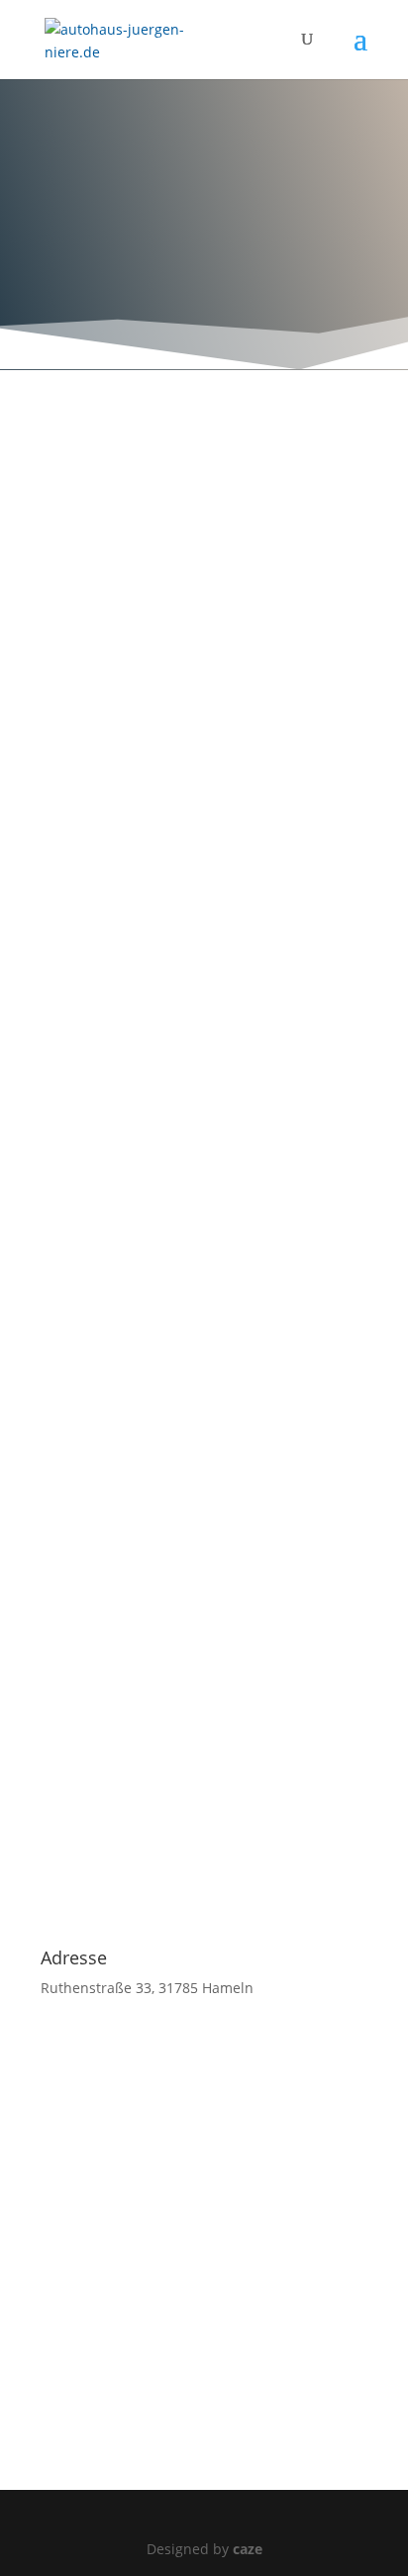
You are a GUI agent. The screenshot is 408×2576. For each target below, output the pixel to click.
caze (248, 2549)
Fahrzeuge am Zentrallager (198, 962)
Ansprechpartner (157, 1146)
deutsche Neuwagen (172, 1023)
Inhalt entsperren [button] (99, 592)
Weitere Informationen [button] (116, 615)
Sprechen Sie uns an (204, 686)
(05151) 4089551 (157, 260)
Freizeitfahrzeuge (158, 839)
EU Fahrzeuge (144, 901)
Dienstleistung (147, 1085)
